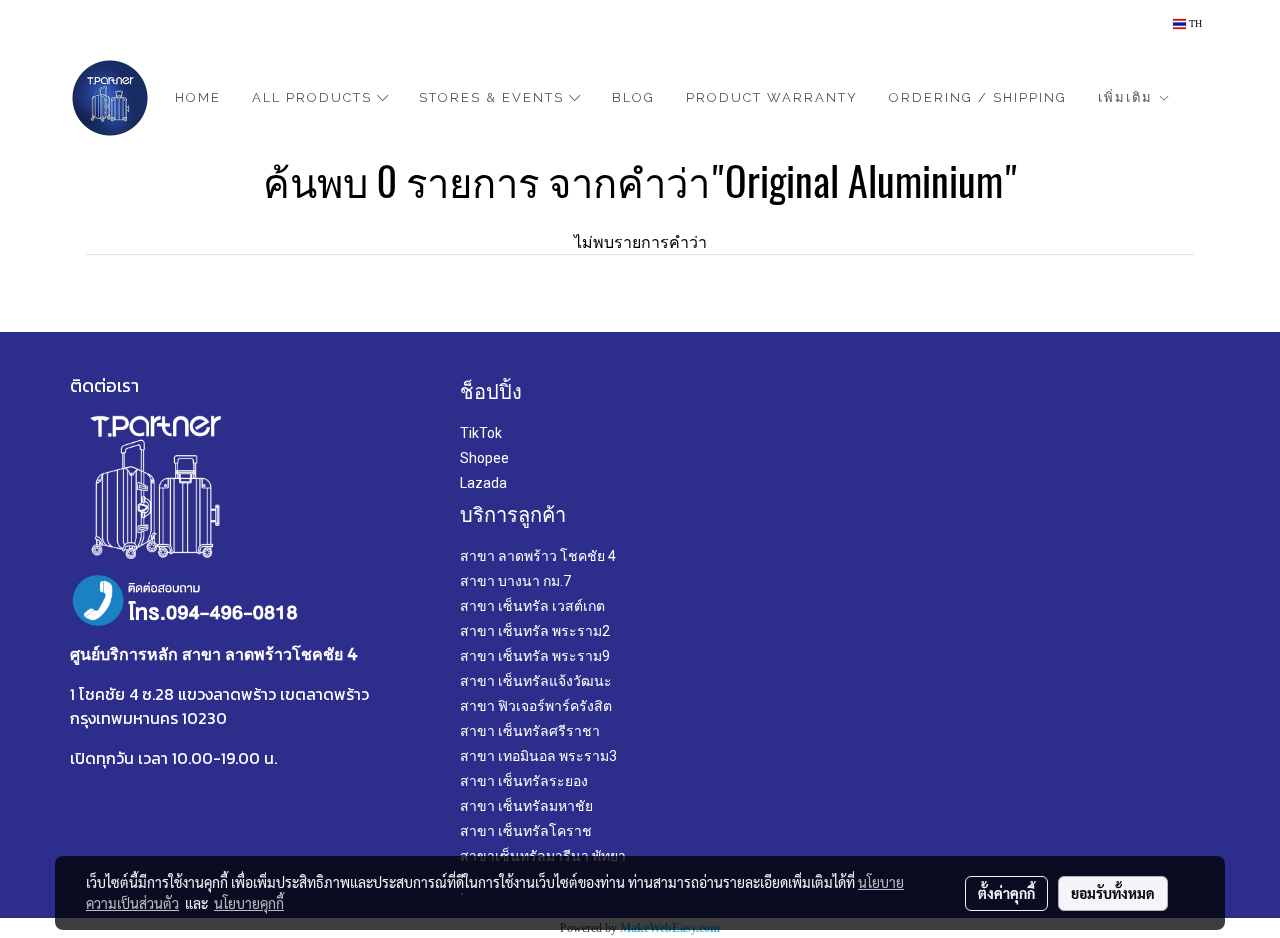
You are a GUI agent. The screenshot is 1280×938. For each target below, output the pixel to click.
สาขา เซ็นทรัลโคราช (526, 831)
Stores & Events (494, 97)
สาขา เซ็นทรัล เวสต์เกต (532, 606)
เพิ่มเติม (1128, 97)
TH (1194, 23)
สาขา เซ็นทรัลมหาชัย (526, 806)
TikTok (481, 433)
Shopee (484, 458)
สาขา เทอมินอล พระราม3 (538, 756)
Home (198, 97)
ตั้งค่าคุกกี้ (1006, 893)
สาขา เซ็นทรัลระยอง (524, 781)
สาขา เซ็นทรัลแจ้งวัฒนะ (536, 681)
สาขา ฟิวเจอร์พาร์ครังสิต (536, 706)
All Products (314, 97)
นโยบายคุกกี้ (249, 903)
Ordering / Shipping (978, 97)
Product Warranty (772, 97)
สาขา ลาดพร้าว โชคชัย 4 (538, 556)
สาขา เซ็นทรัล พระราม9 (535, 656)
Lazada (483, 483)
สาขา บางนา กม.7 (515, 581)
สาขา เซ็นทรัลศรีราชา (530, 731)
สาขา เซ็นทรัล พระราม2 (535, 631)
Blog (633, 97)
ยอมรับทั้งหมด (1113, 893)
